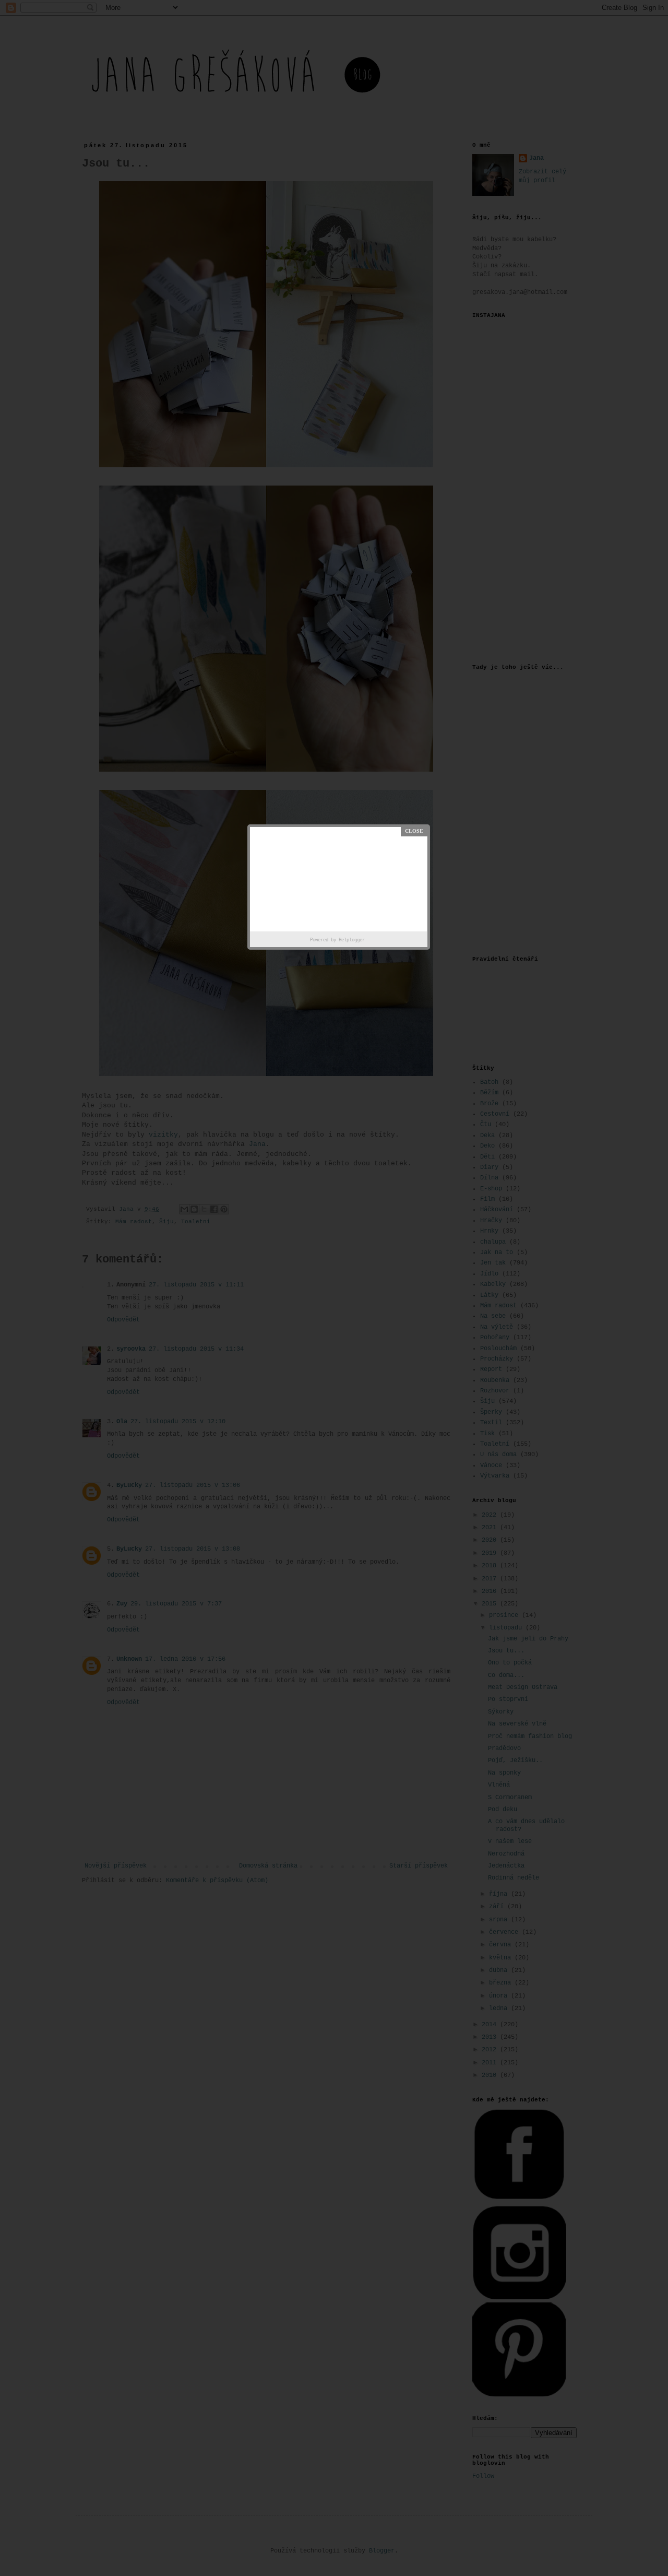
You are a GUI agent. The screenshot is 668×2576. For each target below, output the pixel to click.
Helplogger (352, 940)
